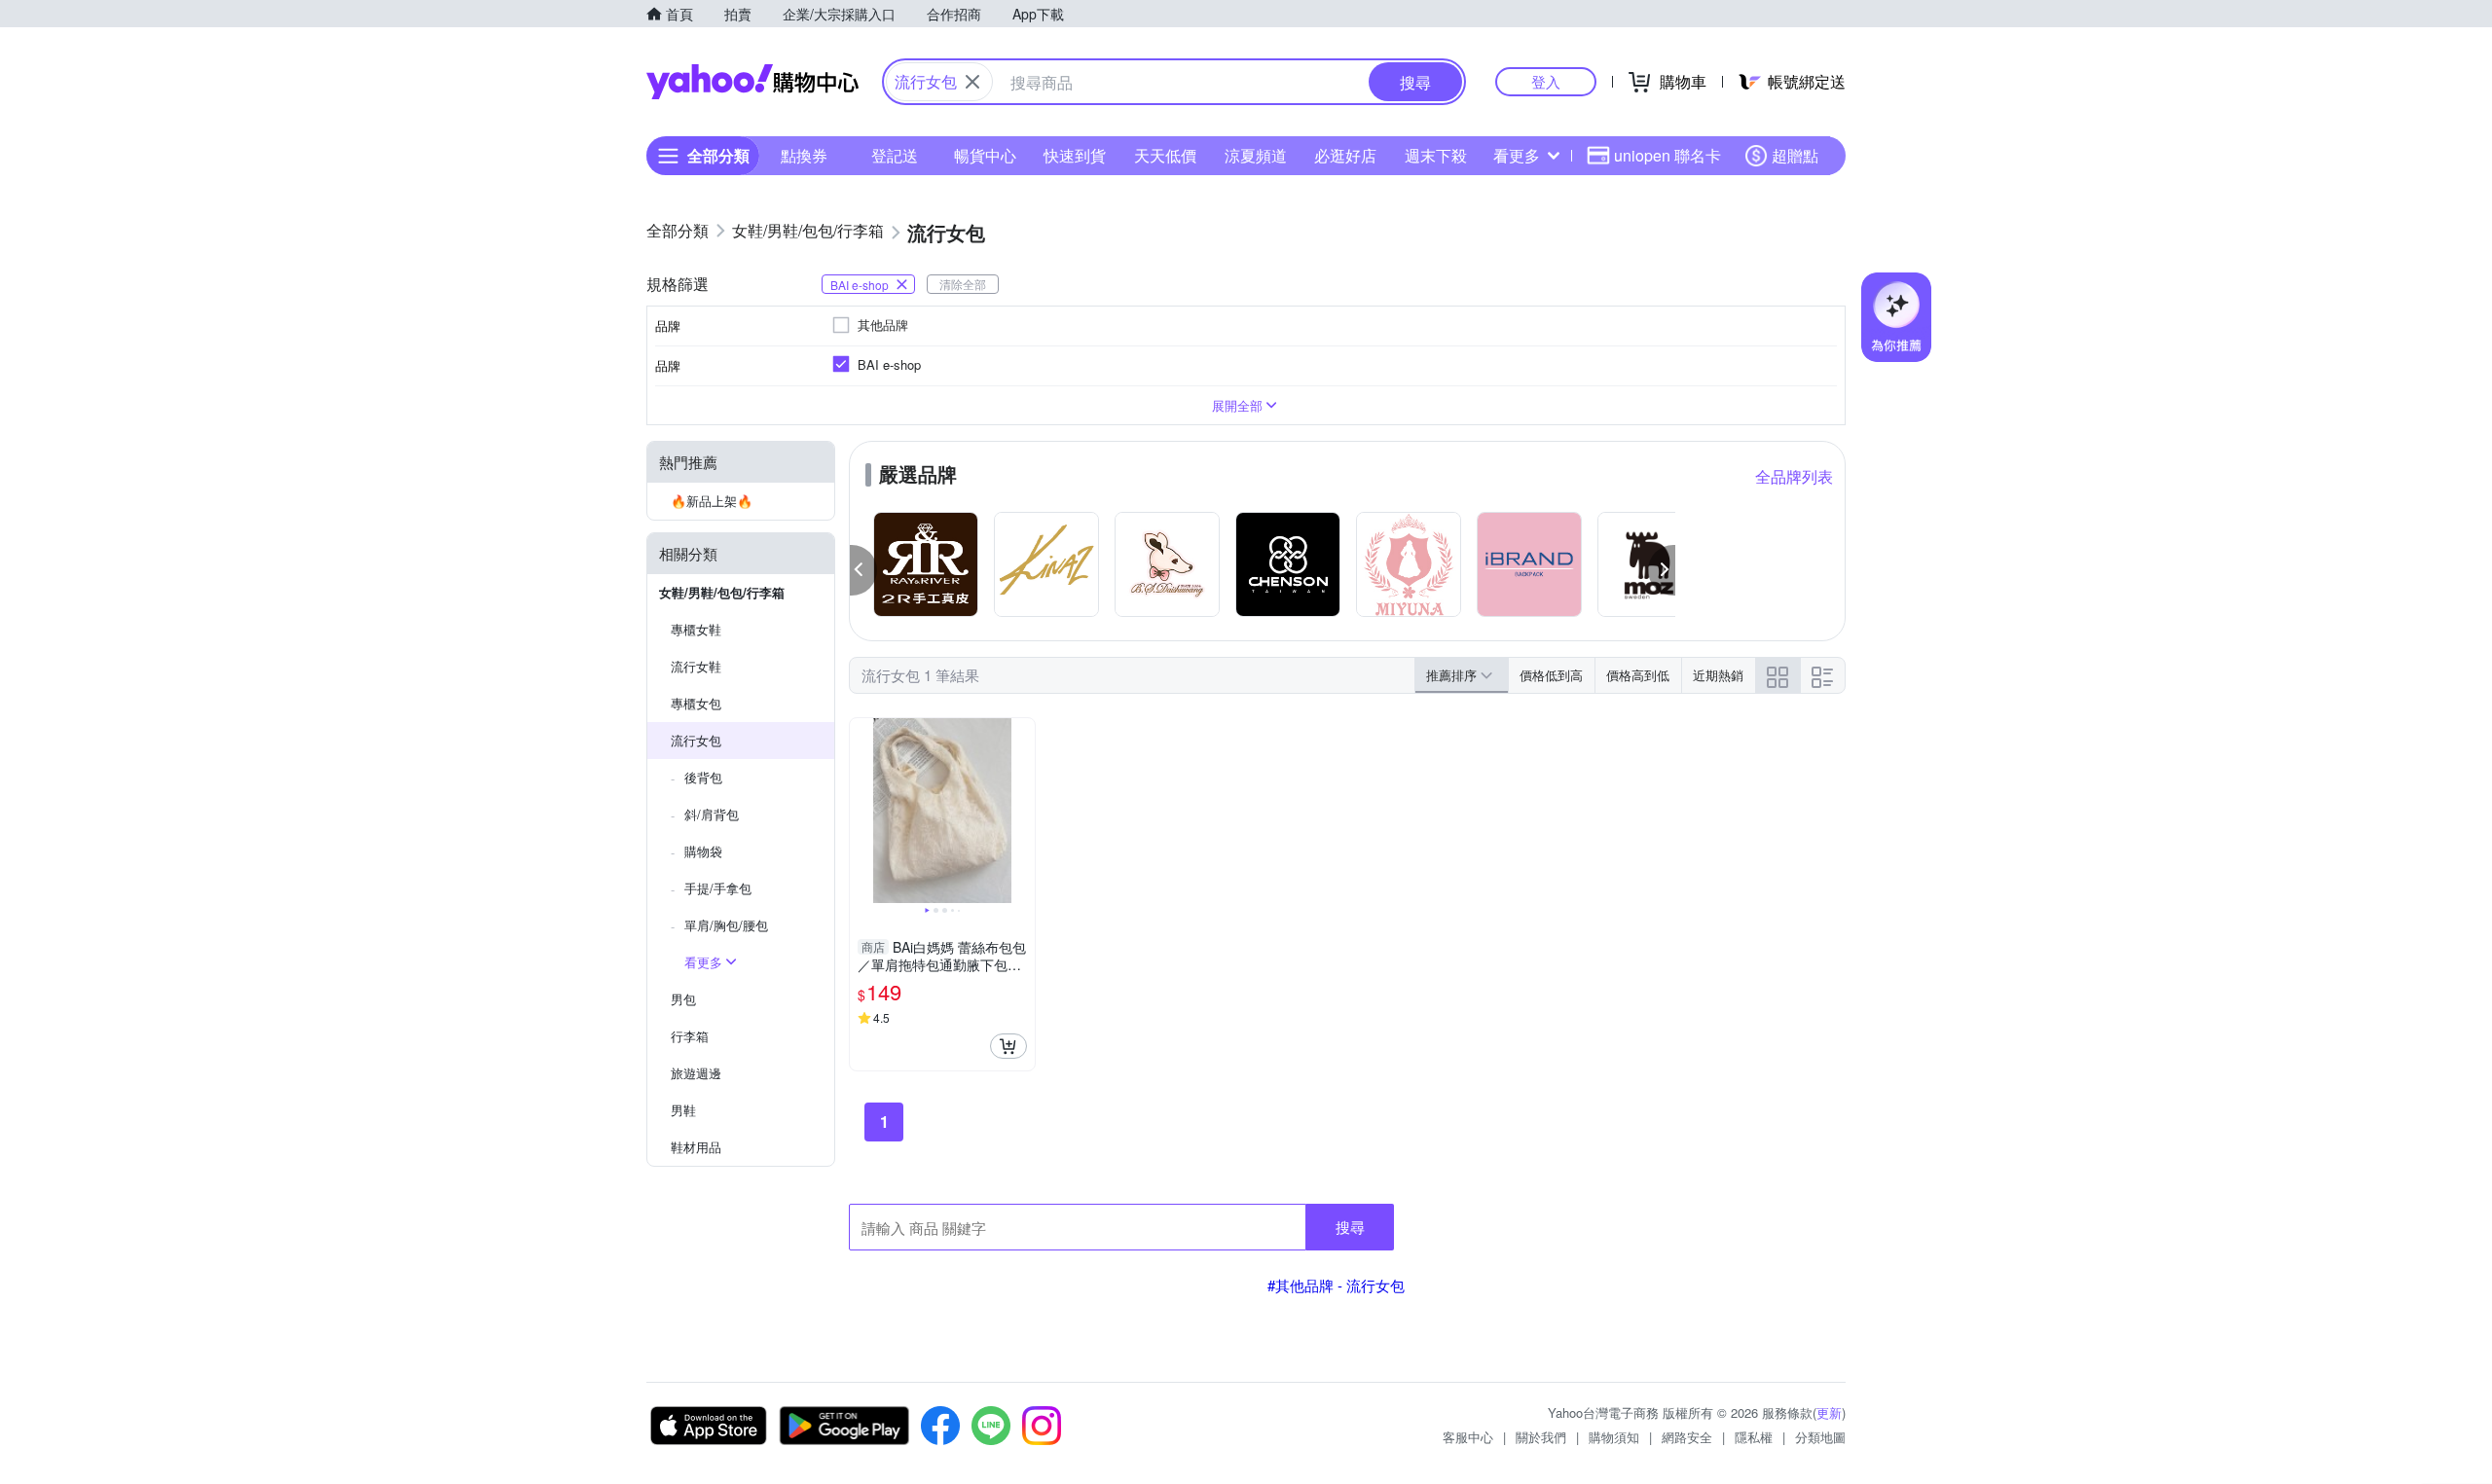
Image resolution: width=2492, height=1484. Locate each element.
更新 (1829, 1412)
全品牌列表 (1794, 476)
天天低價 (1165, 155)
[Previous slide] (862, 811)
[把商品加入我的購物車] (1008, 1046)
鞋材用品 (696, 1147)
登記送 (895, 155)
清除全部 (963, 284)
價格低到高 (1551, 675)
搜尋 (1350, 1227)
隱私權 (1754, 1437)
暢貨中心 (985, 155)
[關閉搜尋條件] (972, 82)
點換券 (804, 155)
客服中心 (1468, 1437)
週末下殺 (1436, 155)
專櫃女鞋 (696, 629)
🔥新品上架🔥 (712, 501)
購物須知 (1614, 1437)
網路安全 (1687, 1437)
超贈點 (1795, 155)
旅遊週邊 (696, 1073)
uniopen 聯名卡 (1667, 155)
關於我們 (1541, 1437)
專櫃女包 (696, 703)
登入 (1546, 81)
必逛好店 (1345, 155)
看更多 (1517, 155)
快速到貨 (1075, 155)
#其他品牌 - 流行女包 (1336, 1285)
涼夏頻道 (1256, 155)
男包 (683, 999)
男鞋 (683, 1110)
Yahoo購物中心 (752, 82)
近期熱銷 (1718, 675)
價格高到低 (1638, 675)
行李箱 (690, 1036)
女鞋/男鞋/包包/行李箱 (722, 592)
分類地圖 (1820, 1437)
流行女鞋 (696, 666)
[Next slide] (1022, 811)
